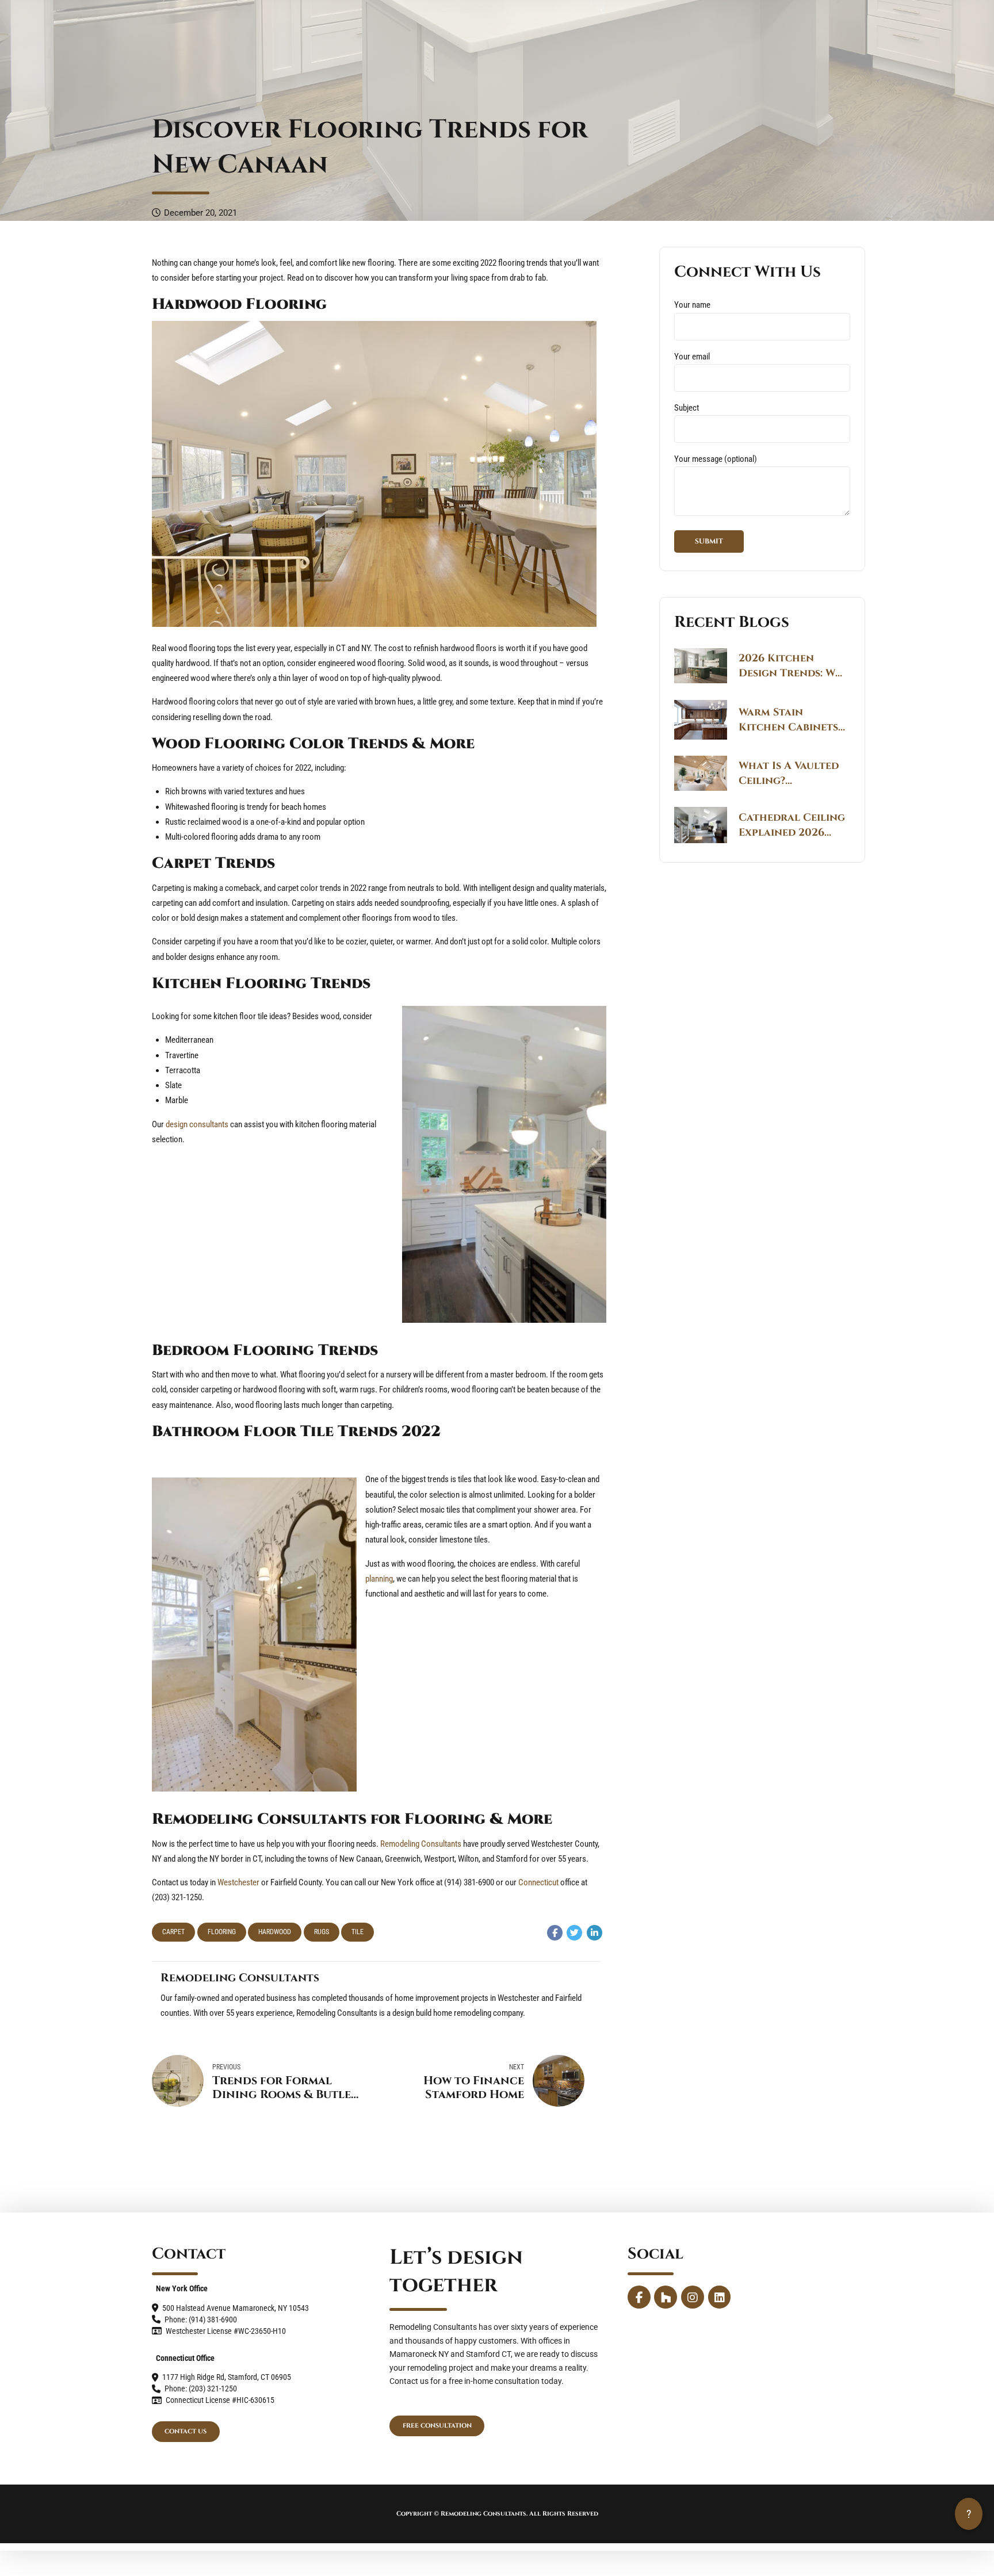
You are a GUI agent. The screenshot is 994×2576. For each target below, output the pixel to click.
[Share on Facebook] (555, 1933)
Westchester (238, 1882)
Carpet (173, 1932)
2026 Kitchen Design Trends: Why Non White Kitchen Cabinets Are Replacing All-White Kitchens (794, 666)
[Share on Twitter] (574, 1933)
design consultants (197, 1124)
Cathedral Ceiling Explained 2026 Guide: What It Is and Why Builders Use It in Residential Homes (792, 825)
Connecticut (538, 1882)
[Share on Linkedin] (595, 1933)
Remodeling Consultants (421, 1844)
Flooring (222, 1932)
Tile (358, 1932)
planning (379, 1579)
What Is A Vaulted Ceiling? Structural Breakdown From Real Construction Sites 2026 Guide (789, 774)
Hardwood (275, 1932)
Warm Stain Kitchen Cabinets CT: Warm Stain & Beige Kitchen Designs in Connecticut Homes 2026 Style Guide (788, 720)
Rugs (322, 1932)
